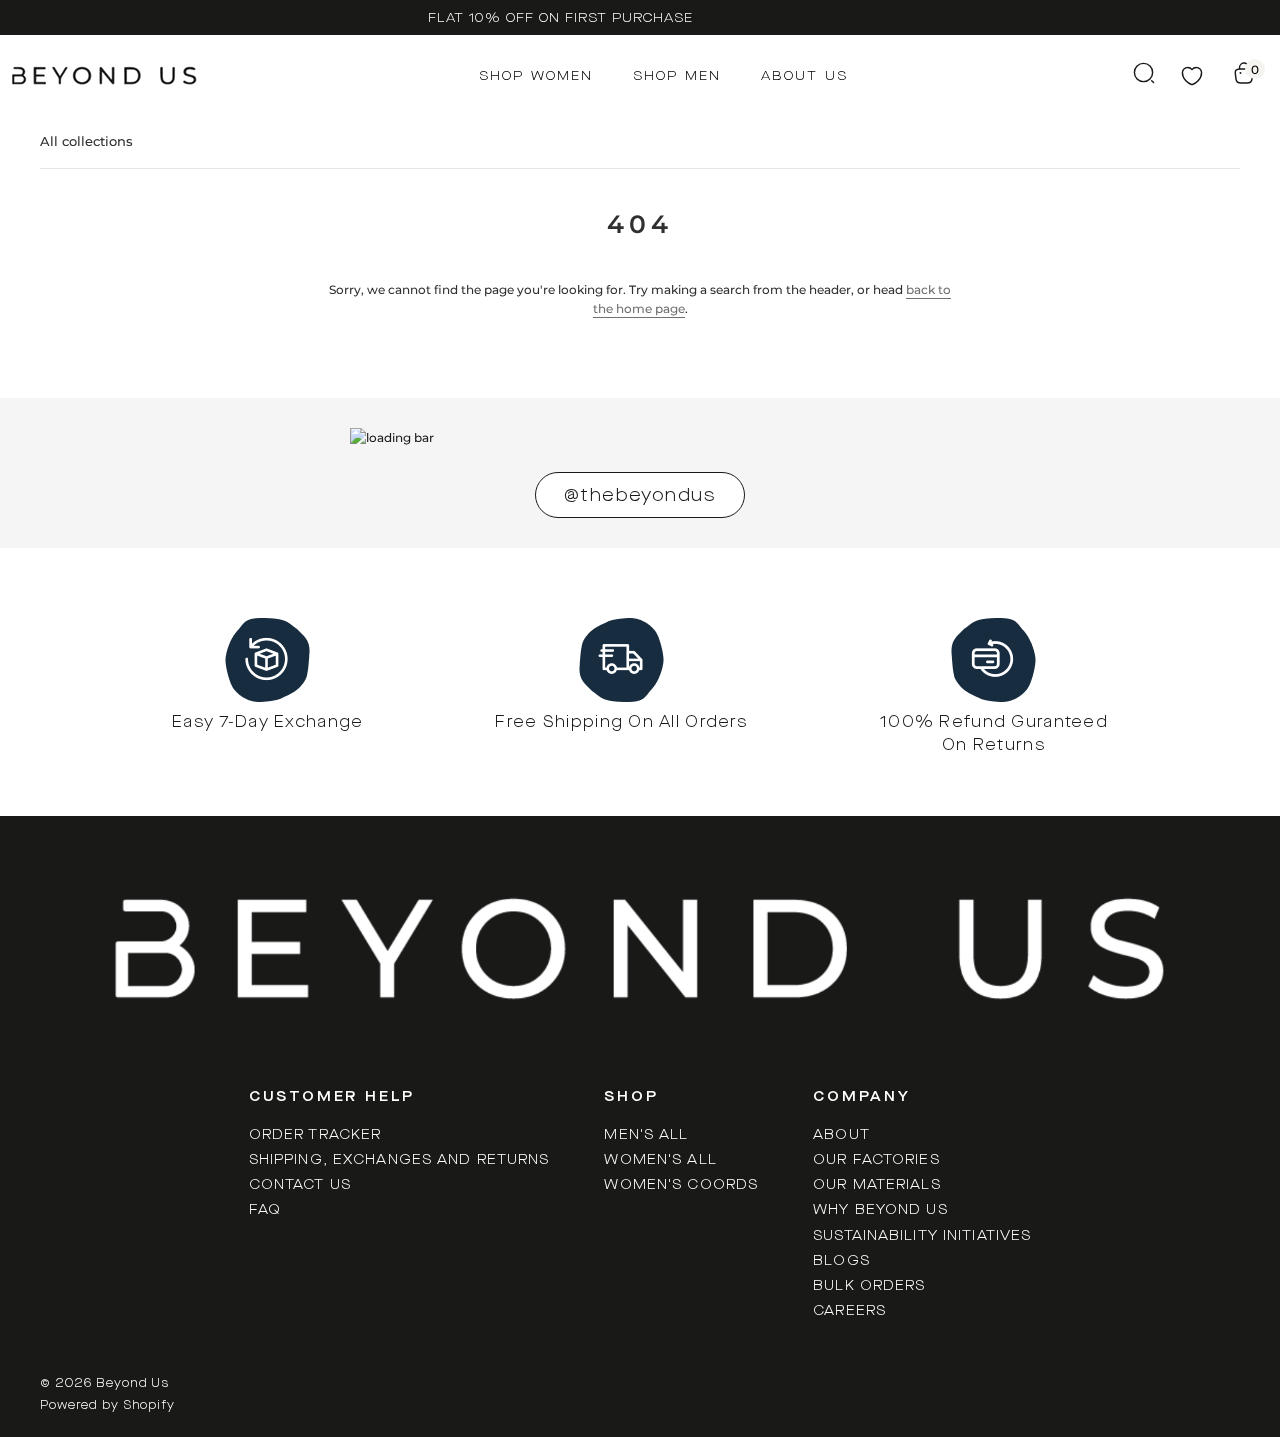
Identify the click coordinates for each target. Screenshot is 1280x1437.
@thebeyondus (640, 495)
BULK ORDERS (869, 1285)
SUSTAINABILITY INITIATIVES (922, 1235)
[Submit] (1134, 73)
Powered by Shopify (107, 1405)
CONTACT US (300, 1184)
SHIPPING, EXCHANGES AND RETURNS (399, 1159)
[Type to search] (1134, 73)
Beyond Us (133, 1383)
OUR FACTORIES (876, 1159)
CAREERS (849, 1310)
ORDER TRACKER (315, 1134)
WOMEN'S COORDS (681, 1184)
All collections (86, 141)
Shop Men (677, 75)
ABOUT (841, 1134)
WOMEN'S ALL (660, 1159)
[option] (560, 17)
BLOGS (841, 1260)
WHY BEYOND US (880, 1209)
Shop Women (536, 75)
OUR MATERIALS (877, 1184)
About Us (804, 75)
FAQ (265, 1209)
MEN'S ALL (646, 1134)
